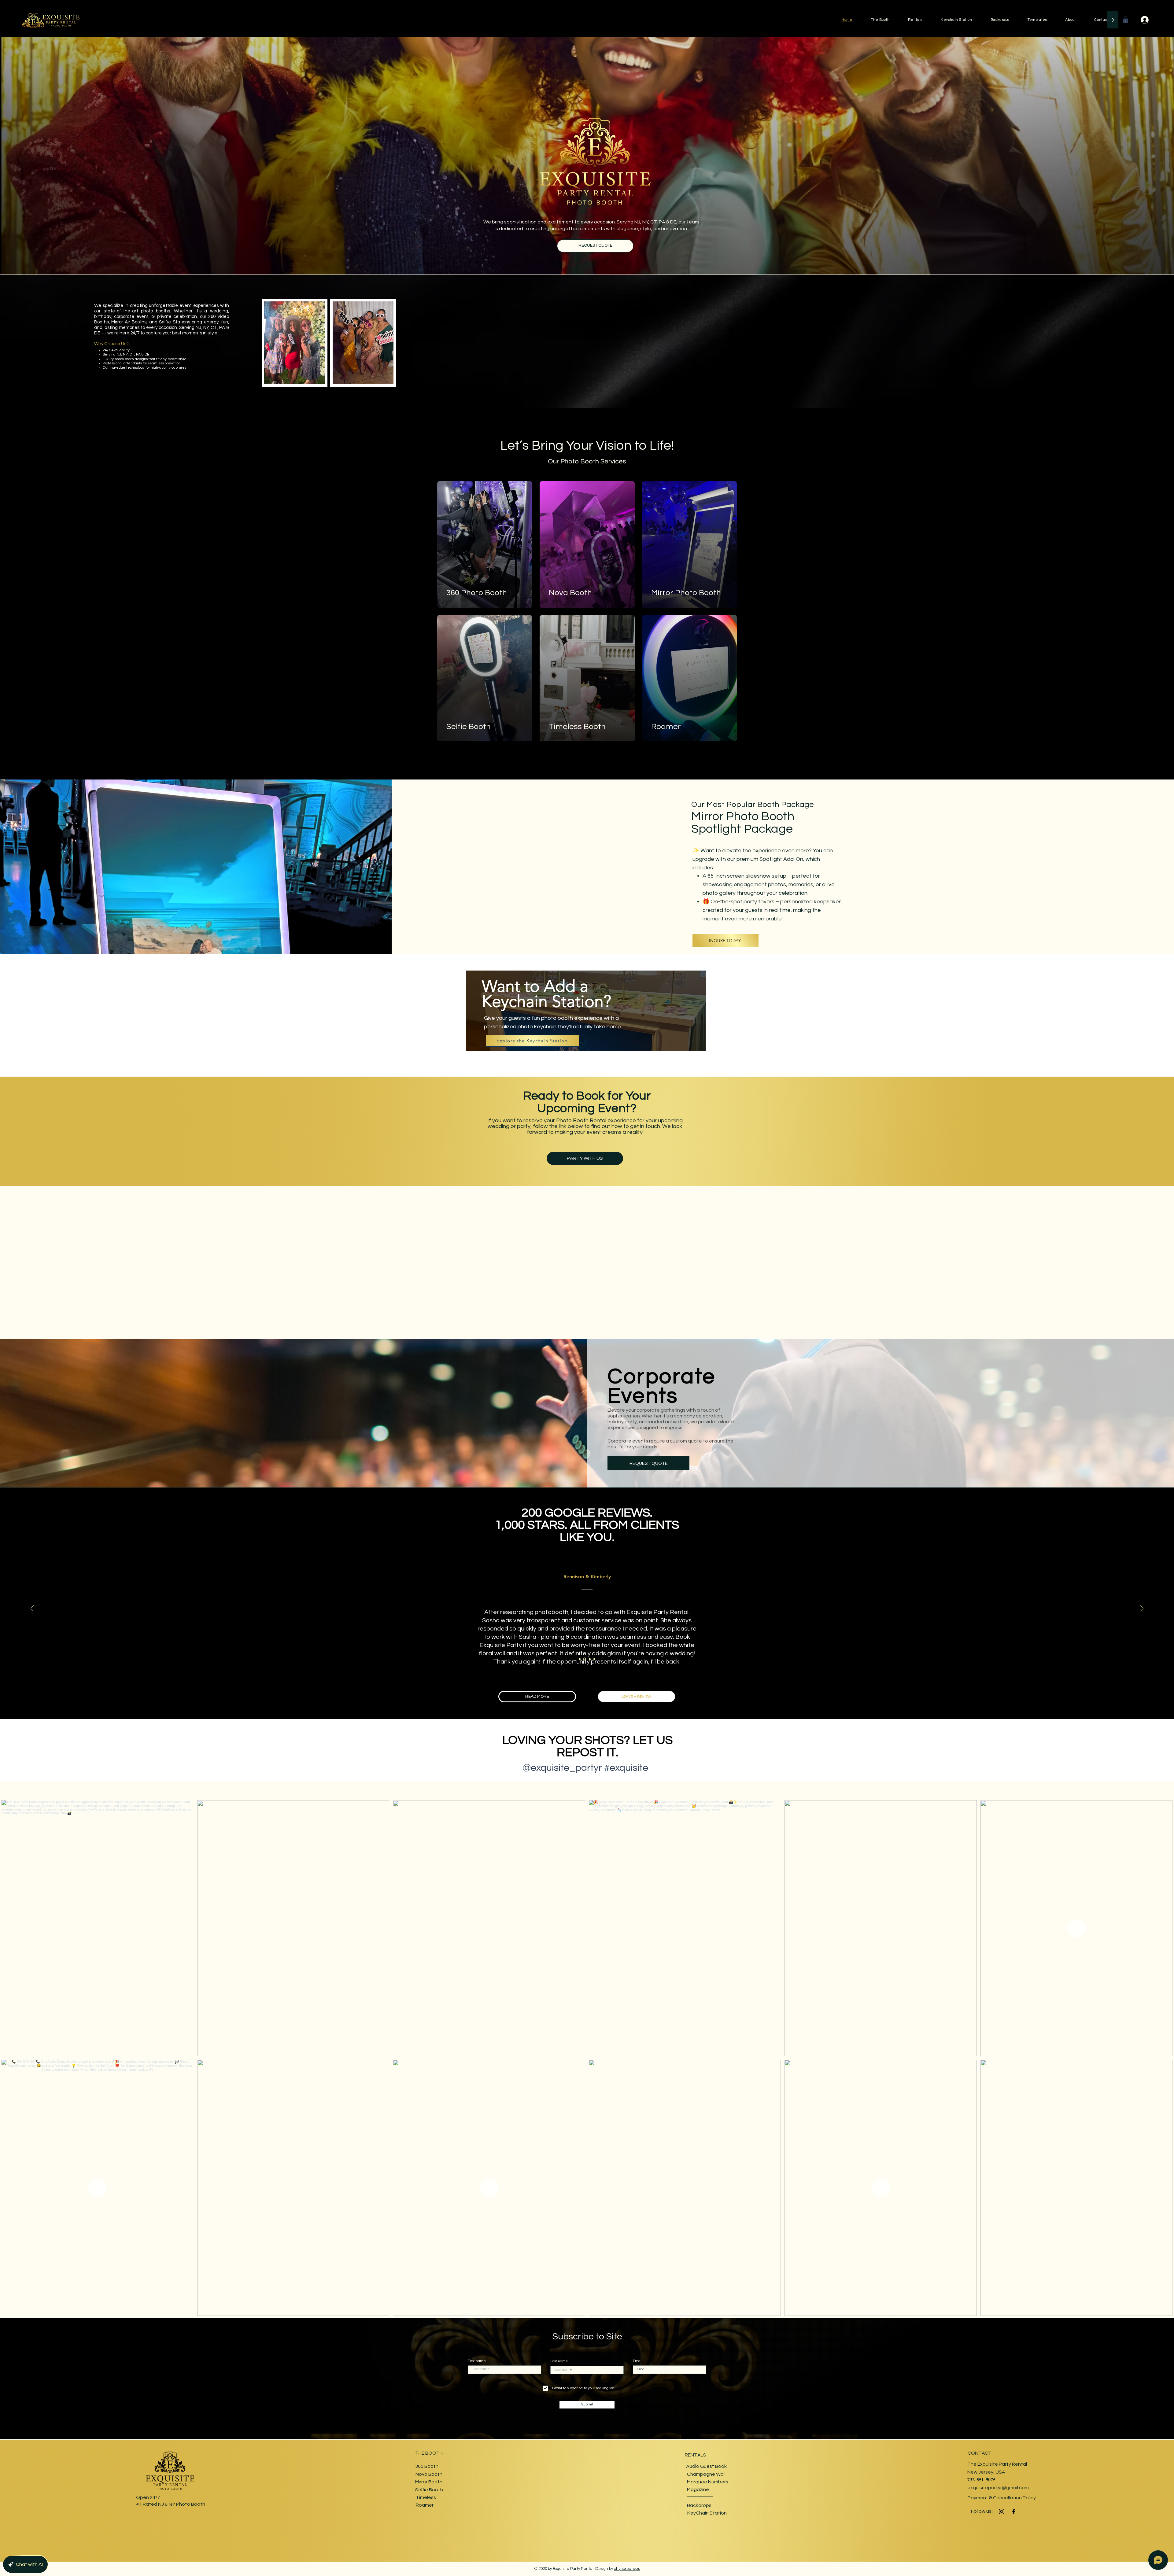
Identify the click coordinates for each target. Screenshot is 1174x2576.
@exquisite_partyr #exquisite (585, 1768)
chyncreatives (627, 2569)
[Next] (1142, 1609)
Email (638, 2361)
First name (477, 2361)
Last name (559, 2361)
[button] (1126, 20)
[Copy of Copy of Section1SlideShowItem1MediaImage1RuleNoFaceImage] (590, 1659)
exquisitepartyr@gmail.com (998, 2488)
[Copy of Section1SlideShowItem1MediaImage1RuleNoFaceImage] (585, 1659)
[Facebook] (1014, 2512)
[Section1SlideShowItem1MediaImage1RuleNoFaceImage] (580, 1659)
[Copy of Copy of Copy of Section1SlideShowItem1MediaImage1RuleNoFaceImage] (594, 1659)
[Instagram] (1002, 2512)
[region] (587, 1017)
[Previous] (32, 1609)
